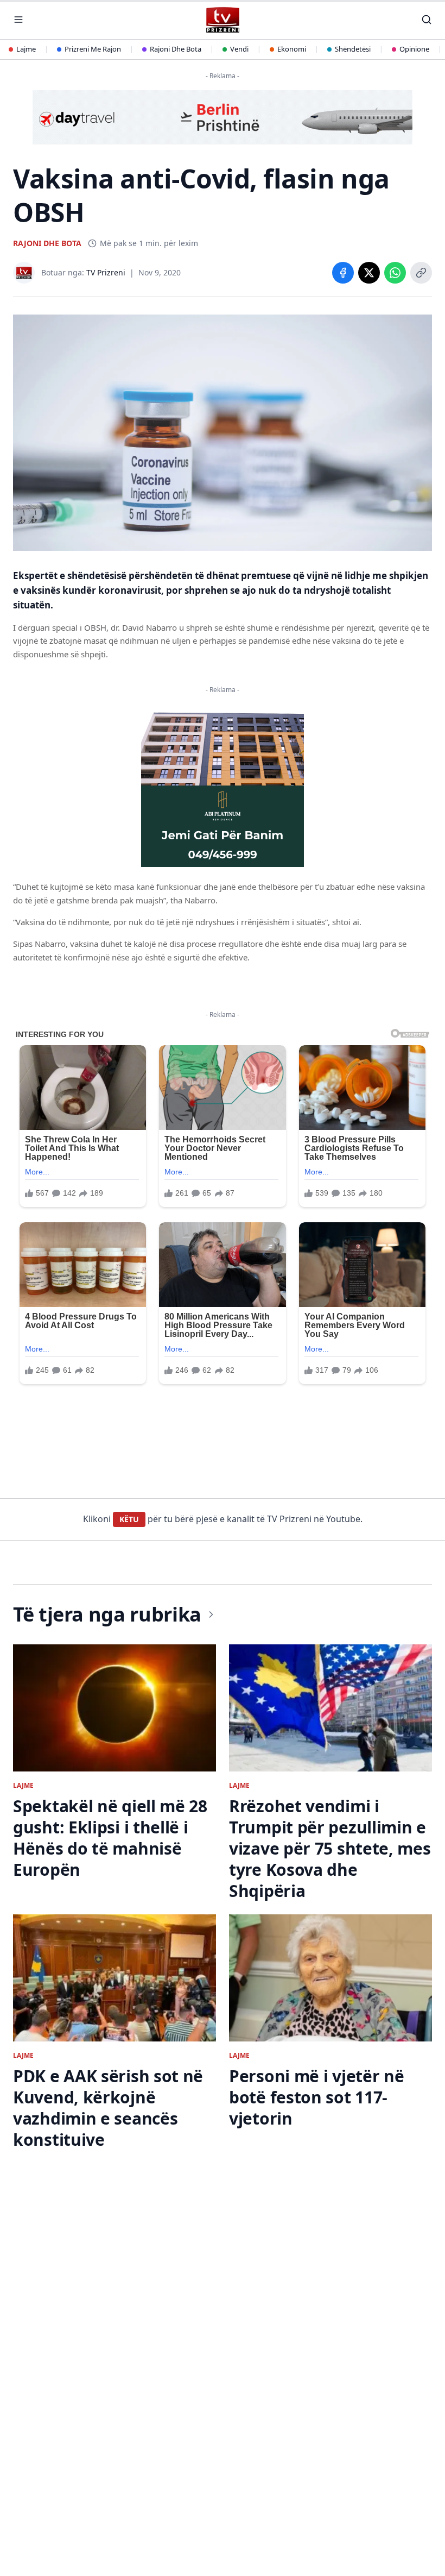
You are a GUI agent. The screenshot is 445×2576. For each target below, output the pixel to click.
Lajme (26, 49)
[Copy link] (421, 273)
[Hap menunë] (18, 20)
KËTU (129, 1519)
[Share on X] (369, 273)
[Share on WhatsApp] (395, 273)
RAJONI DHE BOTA (47, 243)
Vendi (239, 49)
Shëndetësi (353, 49)
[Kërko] (427, 20)
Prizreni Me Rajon (93, 49)
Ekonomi (292, 49)
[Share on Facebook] (343, 273)
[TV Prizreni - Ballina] (222, 20)
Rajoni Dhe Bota (176, 49)
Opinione (414, 49)
